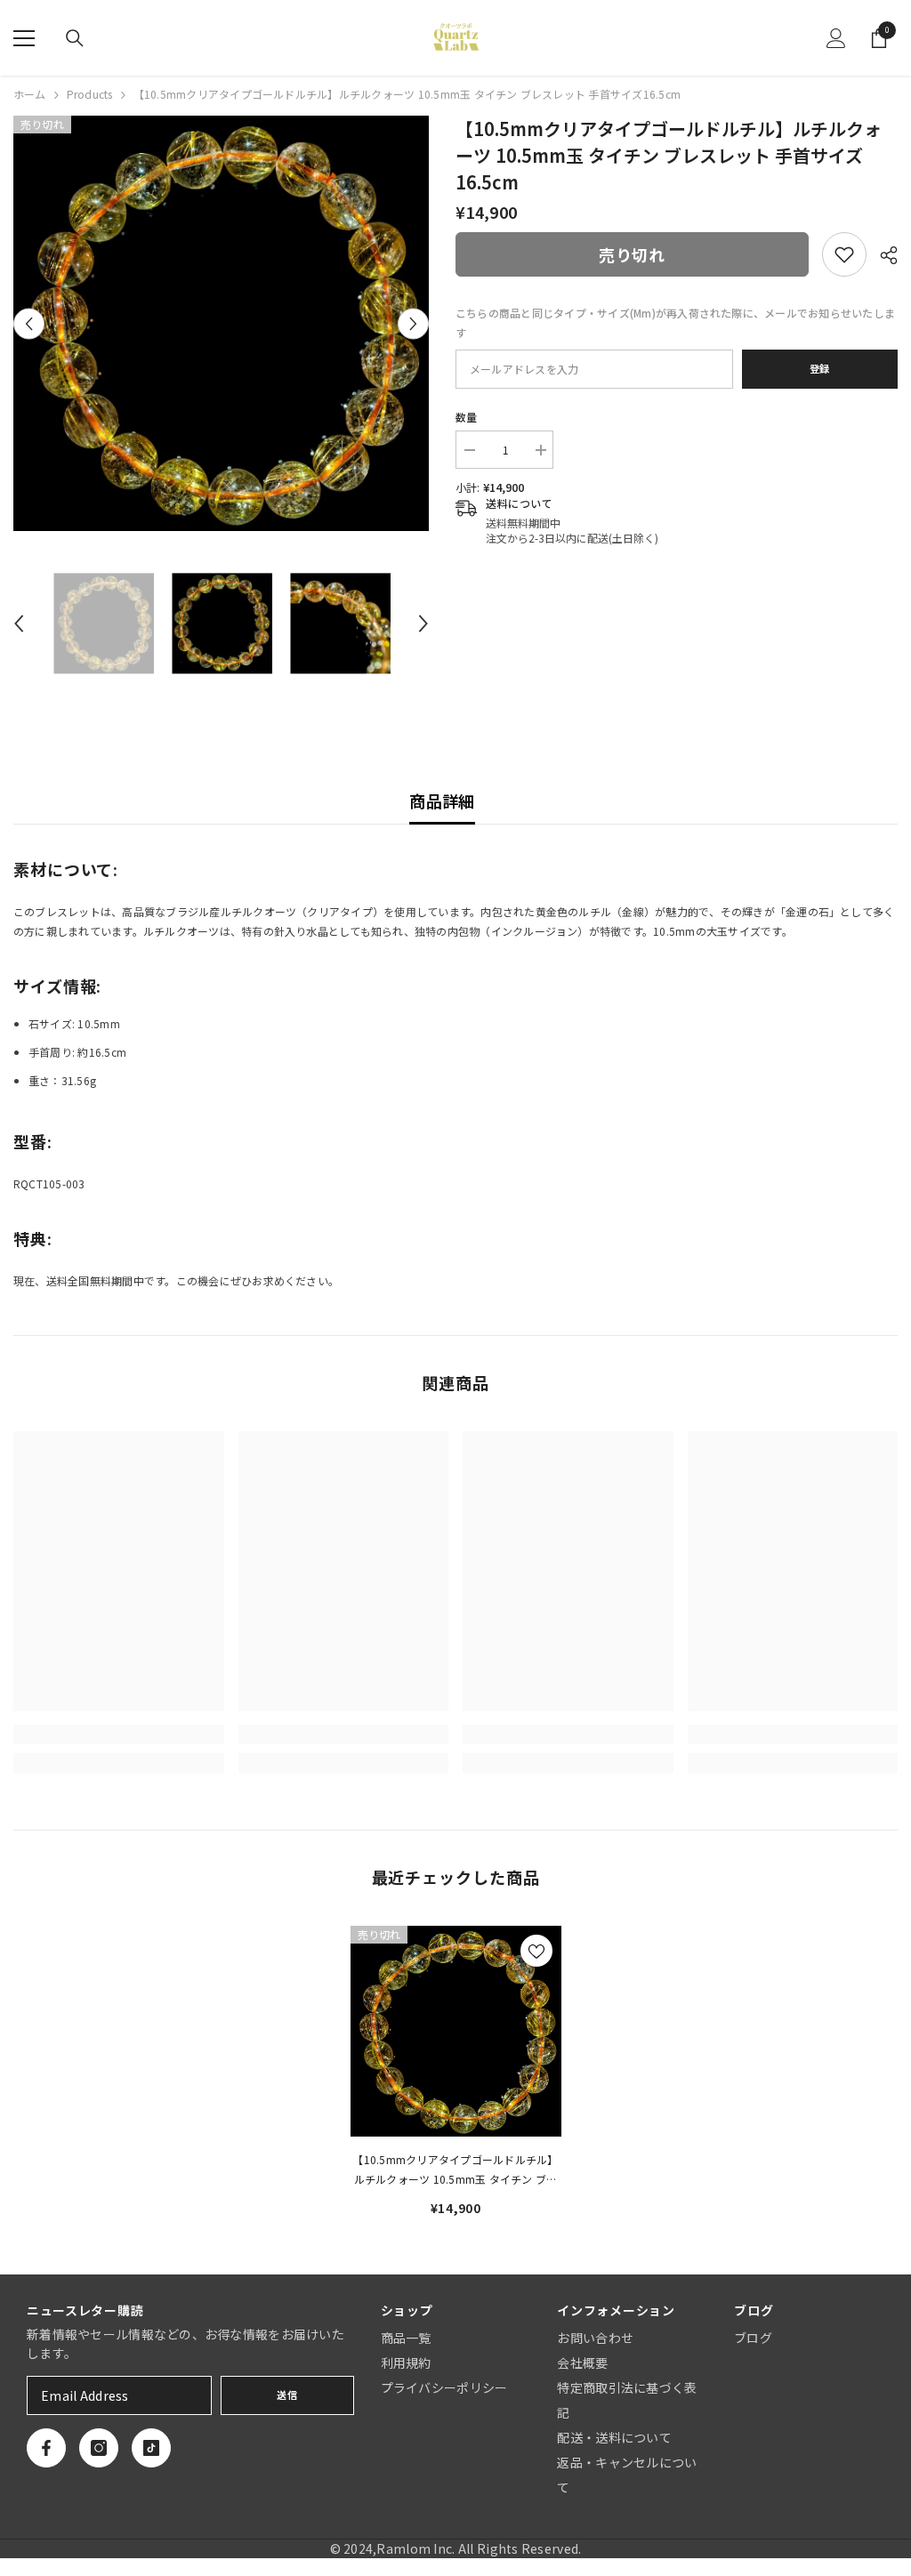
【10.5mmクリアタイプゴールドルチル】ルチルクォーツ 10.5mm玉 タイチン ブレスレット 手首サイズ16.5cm (455, 2170)
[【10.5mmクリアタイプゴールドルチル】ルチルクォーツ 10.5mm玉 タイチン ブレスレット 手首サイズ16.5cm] (456, 2031)
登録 (820, 368)
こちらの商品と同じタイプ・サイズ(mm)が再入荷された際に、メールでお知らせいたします (675, 322)
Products (90, 94)
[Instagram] (99, 2448)
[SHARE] (882, 255)
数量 (466, 417)
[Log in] (836, 38)
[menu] (24, 38)
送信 (287, 2395)
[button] (29, 323)
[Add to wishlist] (536, 1951)
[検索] (75, 38)
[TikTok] (151, 2448)
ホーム (30, 94)
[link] (844, 254)
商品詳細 (442, 801)
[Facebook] (46, 2448)
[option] (221, 323)
